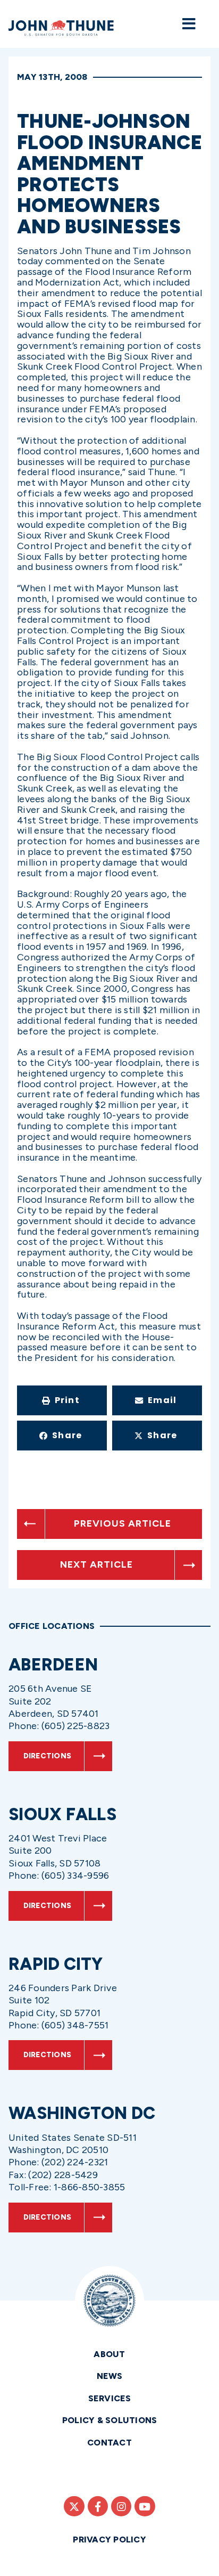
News (110, 2376)
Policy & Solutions (110, 2420)
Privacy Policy (109, 2540)
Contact (109, 2443)
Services (110, 2398)
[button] (62, 1400)
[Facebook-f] (98, 2506)
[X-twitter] (74, 2506)
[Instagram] (121, 2506)
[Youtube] (145, 2506)
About (109, 2354)
